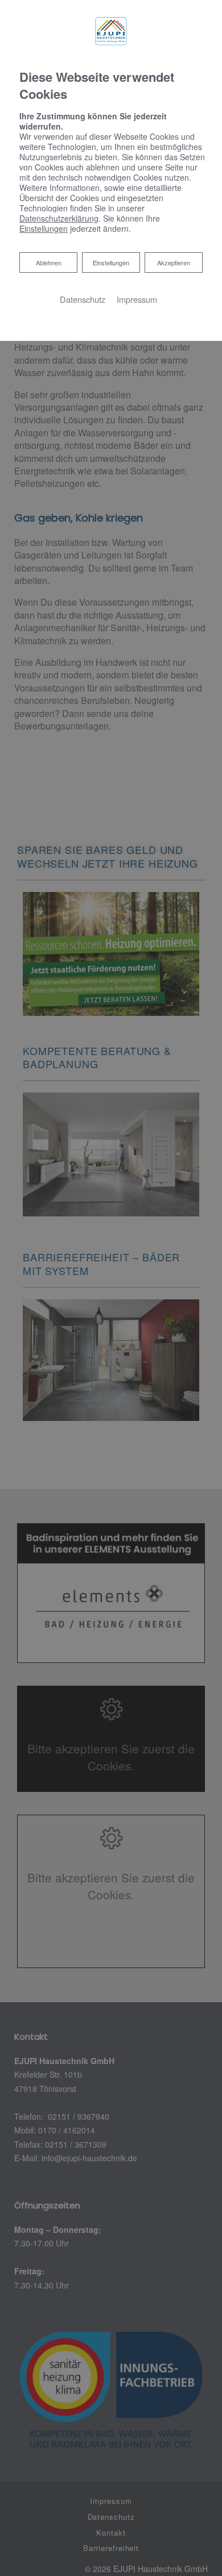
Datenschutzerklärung (59, 218)
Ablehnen (48, 262)
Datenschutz (83, 299)
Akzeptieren (174, 262)
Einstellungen (111, 262)
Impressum (137, 299)
